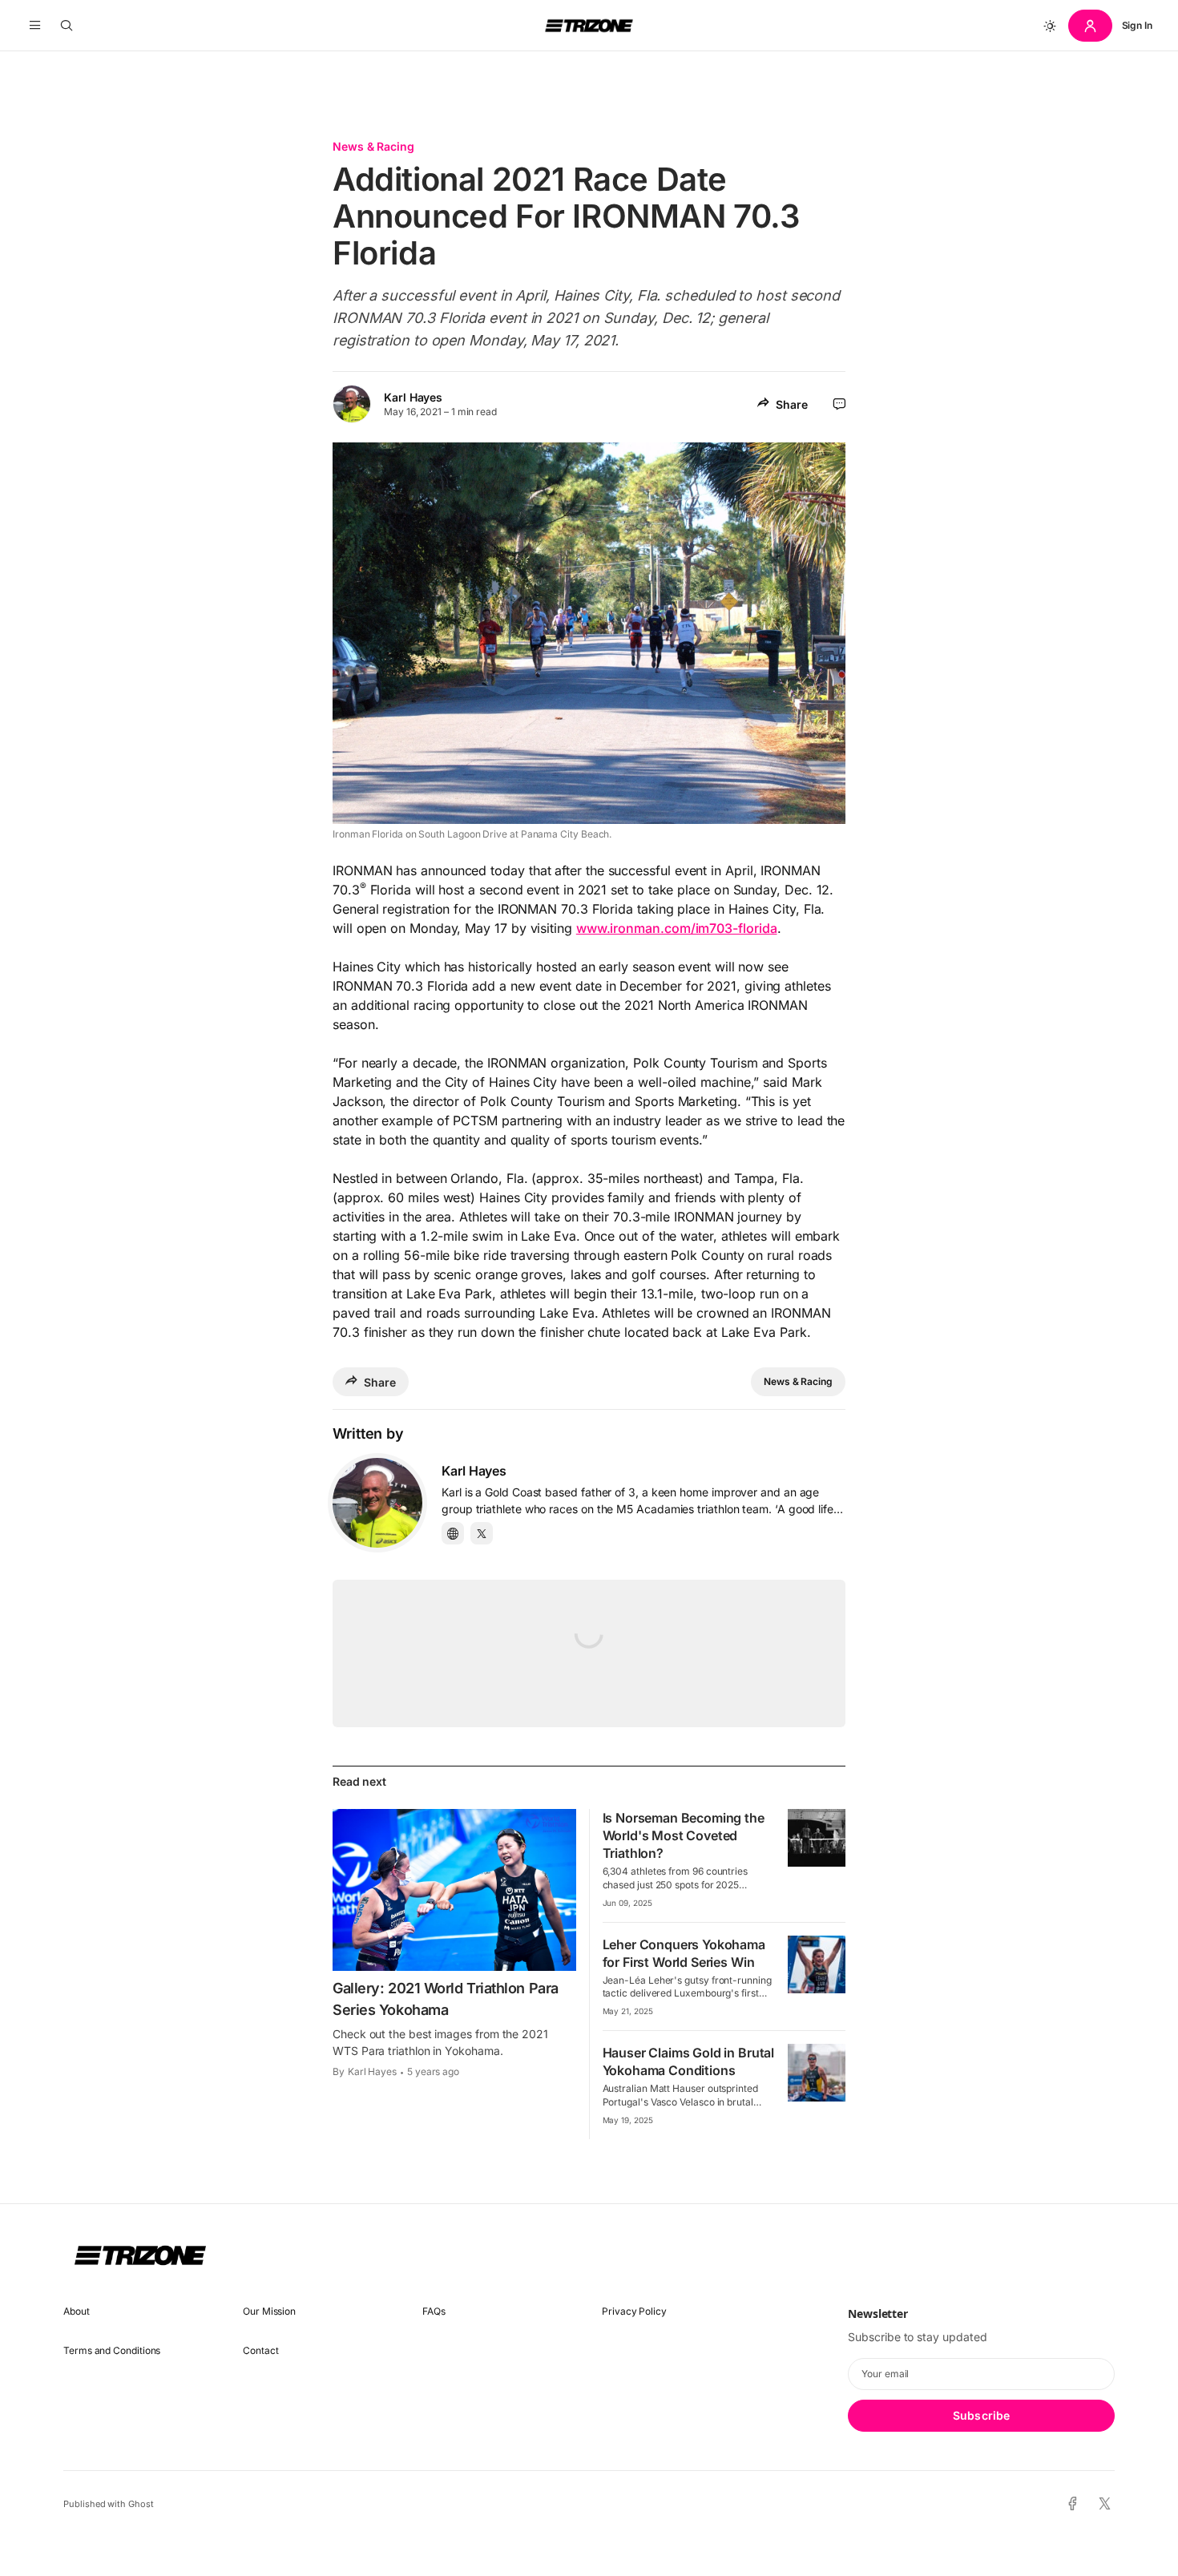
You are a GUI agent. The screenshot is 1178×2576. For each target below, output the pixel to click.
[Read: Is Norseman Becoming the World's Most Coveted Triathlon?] (817, 1838)
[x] (1105, 2504)
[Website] (453, 1533)
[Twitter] (482, 1533)
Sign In (1137, 25)
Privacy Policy (634, 2311)
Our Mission (269, 2311)
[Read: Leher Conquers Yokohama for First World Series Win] (817, 1964)
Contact (260, 2350)
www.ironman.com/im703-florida (677, 928)
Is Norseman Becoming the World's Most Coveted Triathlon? (684, 1835)
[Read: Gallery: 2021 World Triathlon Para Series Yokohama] (454, 1890)
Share (792, 404)
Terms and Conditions (112, 2350)
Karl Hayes (413, 397)
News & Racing (373, 146)
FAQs (434, 2311)
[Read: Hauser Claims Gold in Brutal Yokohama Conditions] (817, 2073)
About (77, 2311)
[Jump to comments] (839, 404)
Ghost (141, 2504)
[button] (35, 26)
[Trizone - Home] (589, 26)
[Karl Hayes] (377, 1503)
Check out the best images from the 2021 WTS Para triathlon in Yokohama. (440, 2042)
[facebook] (1073, 2504)
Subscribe (981, 2415)
